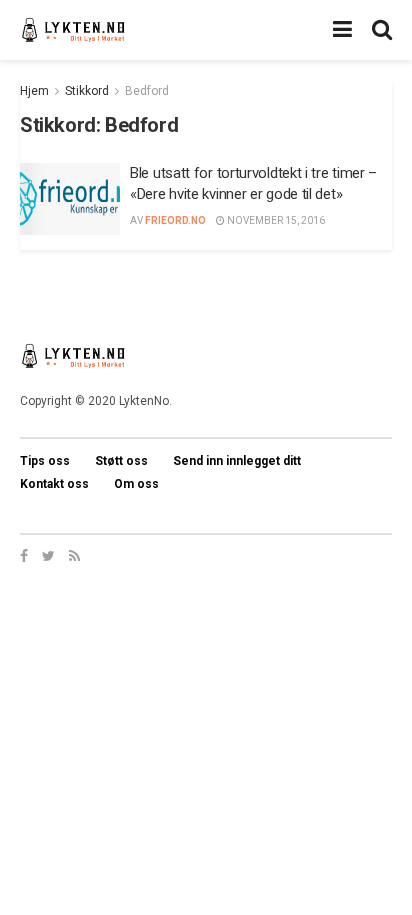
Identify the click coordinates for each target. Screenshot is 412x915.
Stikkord (87, 91)
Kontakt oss (54, 484)
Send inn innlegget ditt (237, 461)
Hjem (34, 91)
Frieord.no (175, 220)
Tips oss (45, 461)
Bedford (147, 91)
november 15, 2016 (275, 220)
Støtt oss (121, 461)
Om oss (136, 484)
